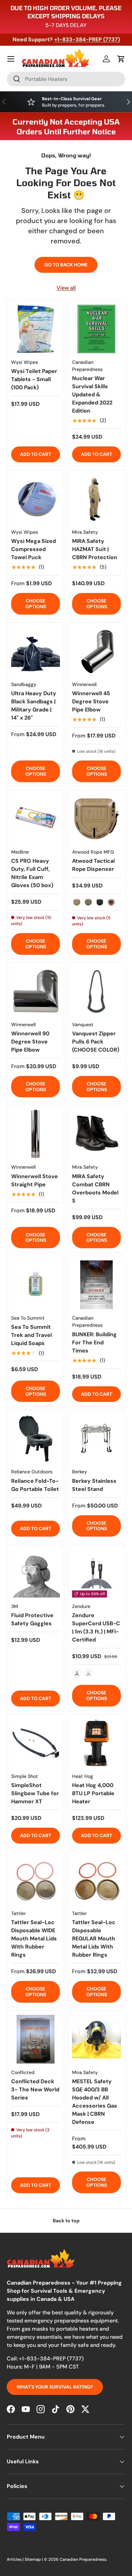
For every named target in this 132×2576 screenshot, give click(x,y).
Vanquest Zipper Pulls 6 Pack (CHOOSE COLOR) (96, 1042)
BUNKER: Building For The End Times (94, 1342)
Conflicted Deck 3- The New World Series (35, 2089)
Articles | (16, 2559)
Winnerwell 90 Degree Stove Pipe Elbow (30, 1042)
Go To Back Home (66, 265)
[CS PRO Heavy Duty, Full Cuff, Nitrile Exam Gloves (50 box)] (36, 819)
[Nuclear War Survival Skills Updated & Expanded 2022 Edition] (96, 329)
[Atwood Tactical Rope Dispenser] (96, 819)
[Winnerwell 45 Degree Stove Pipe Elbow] (96, 651)
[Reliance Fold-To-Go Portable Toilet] (36, 1438)
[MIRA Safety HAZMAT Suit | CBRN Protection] (96, 499)
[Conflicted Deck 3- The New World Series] (36, 2039)
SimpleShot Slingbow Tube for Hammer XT (35, 1793)
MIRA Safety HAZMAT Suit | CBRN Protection (95, 549)
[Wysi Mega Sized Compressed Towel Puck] (36, 499)
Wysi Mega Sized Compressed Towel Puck (34, 549)
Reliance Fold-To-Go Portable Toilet (35, 1485)
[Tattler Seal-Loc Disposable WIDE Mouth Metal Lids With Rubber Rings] (36, 1880)
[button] (121, 59)
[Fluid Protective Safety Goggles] (36, 1573)
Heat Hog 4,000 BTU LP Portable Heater (93, 1793)
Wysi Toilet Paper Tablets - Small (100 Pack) (34, 379)
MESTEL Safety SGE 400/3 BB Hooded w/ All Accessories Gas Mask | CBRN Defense (95, 2102)
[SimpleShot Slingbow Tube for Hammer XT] (36, 1743)
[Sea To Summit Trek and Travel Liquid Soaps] (36, 1285)
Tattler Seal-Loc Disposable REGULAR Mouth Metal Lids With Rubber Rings (94, 1939)
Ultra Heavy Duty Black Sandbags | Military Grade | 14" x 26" (34, 706)
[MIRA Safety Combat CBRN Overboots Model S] (96, 1134)
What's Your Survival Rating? (55, 2387)
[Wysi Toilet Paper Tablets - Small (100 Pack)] (36, 329)
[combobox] (66, 79)
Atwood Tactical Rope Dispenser (93, 865)
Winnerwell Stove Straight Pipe (35, 1180)
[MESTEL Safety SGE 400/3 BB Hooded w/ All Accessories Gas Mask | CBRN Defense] (96, 2039)
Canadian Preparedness (83, 2559)
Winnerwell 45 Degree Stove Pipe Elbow (91, 701)
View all (66, 288)
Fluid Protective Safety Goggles (32, 1619)
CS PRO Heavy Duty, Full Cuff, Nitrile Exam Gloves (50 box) (32, 873)
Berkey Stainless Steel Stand (94, 1485)
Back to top (66, 2221)
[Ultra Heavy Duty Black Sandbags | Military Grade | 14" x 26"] (36, 651)
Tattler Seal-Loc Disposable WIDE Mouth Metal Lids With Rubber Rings (34, 1939)
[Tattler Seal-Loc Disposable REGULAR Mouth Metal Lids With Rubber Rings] (96, 1880)
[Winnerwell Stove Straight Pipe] (36, 1134)
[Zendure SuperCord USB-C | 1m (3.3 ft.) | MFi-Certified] (96, 1573)
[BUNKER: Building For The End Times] (96, 1285)
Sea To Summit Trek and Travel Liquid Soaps (31, 1335)
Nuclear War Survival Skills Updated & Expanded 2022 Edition (92, 394)
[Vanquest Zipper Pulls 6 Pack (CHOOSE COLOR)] (96, 991)
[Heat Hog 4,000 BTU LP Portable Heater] (96, 1743)
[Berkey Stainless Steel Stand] (96, 1438)
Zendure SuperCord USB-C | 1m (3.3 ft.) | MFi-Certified (96, 1627)
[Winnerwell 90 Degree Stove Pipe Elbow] (36, 991)
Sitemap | (34, 2559)
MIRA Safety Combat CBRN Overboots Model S (95, 1188)
